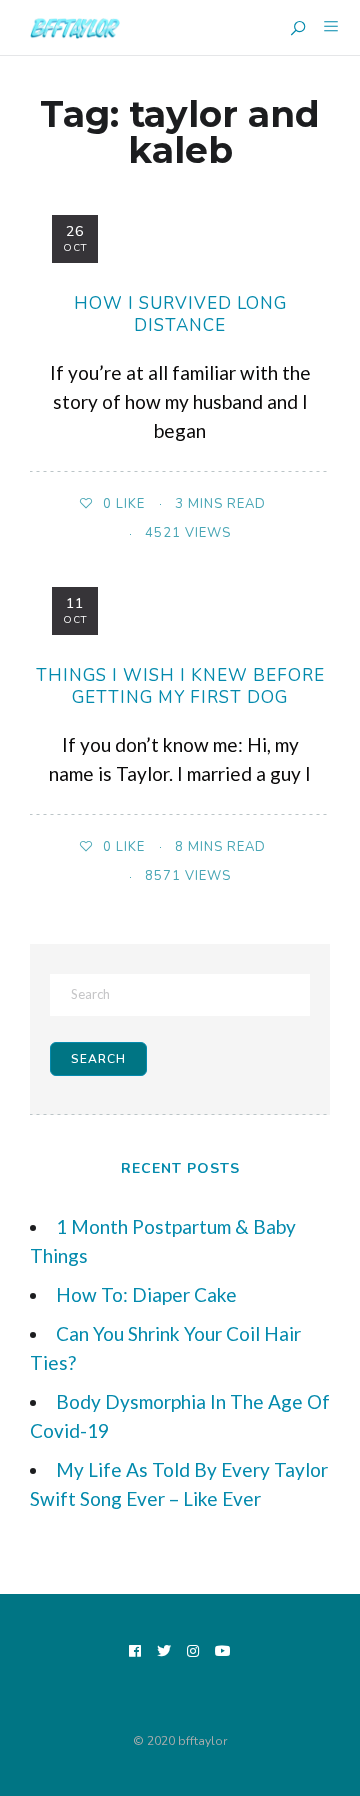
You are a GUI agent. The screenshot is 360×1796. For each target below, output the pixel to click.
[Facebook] (135, 1652)
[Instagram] (193, 1652)
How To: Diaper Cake (146, 1294)
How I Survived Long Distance (180, 314)
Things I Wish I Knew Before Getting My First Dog (180, 686)
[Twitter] (164, 1652)
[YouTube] (223, 1652)
